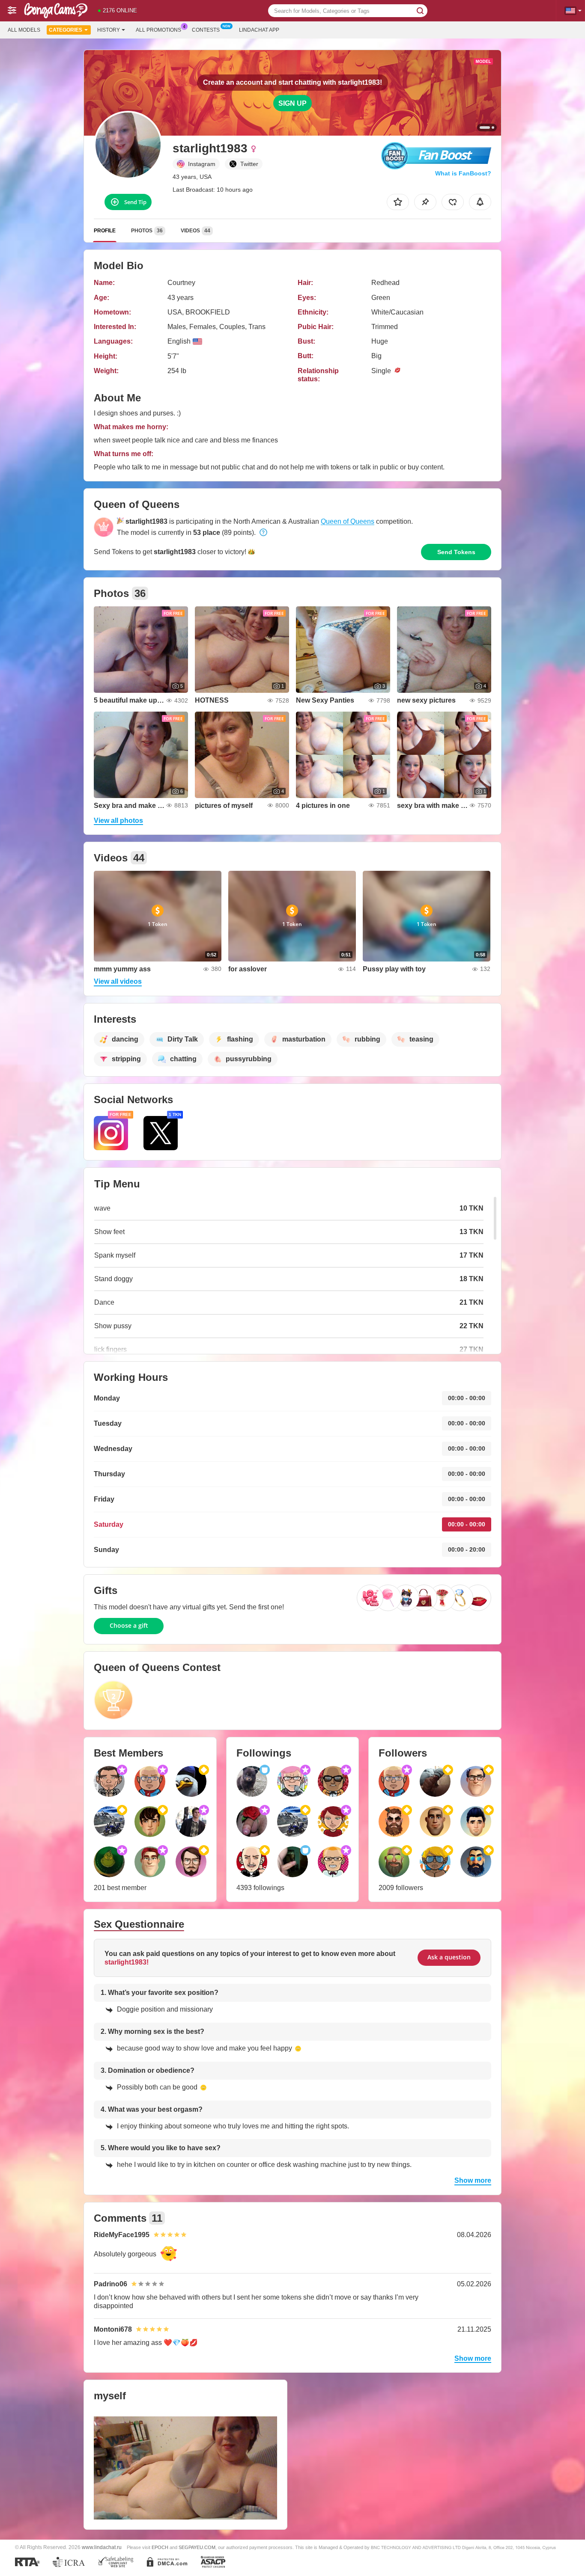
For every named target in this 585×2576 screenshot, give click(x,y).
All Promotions (158, 30)
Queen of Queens (348, 521)
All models (24, 30)
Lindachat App (259, 30)
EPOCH (160, 2547)
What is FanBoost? (463, 173)
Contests (206, 30)
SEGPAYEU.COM (197, 2547)
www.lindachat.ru (102, 2547)
